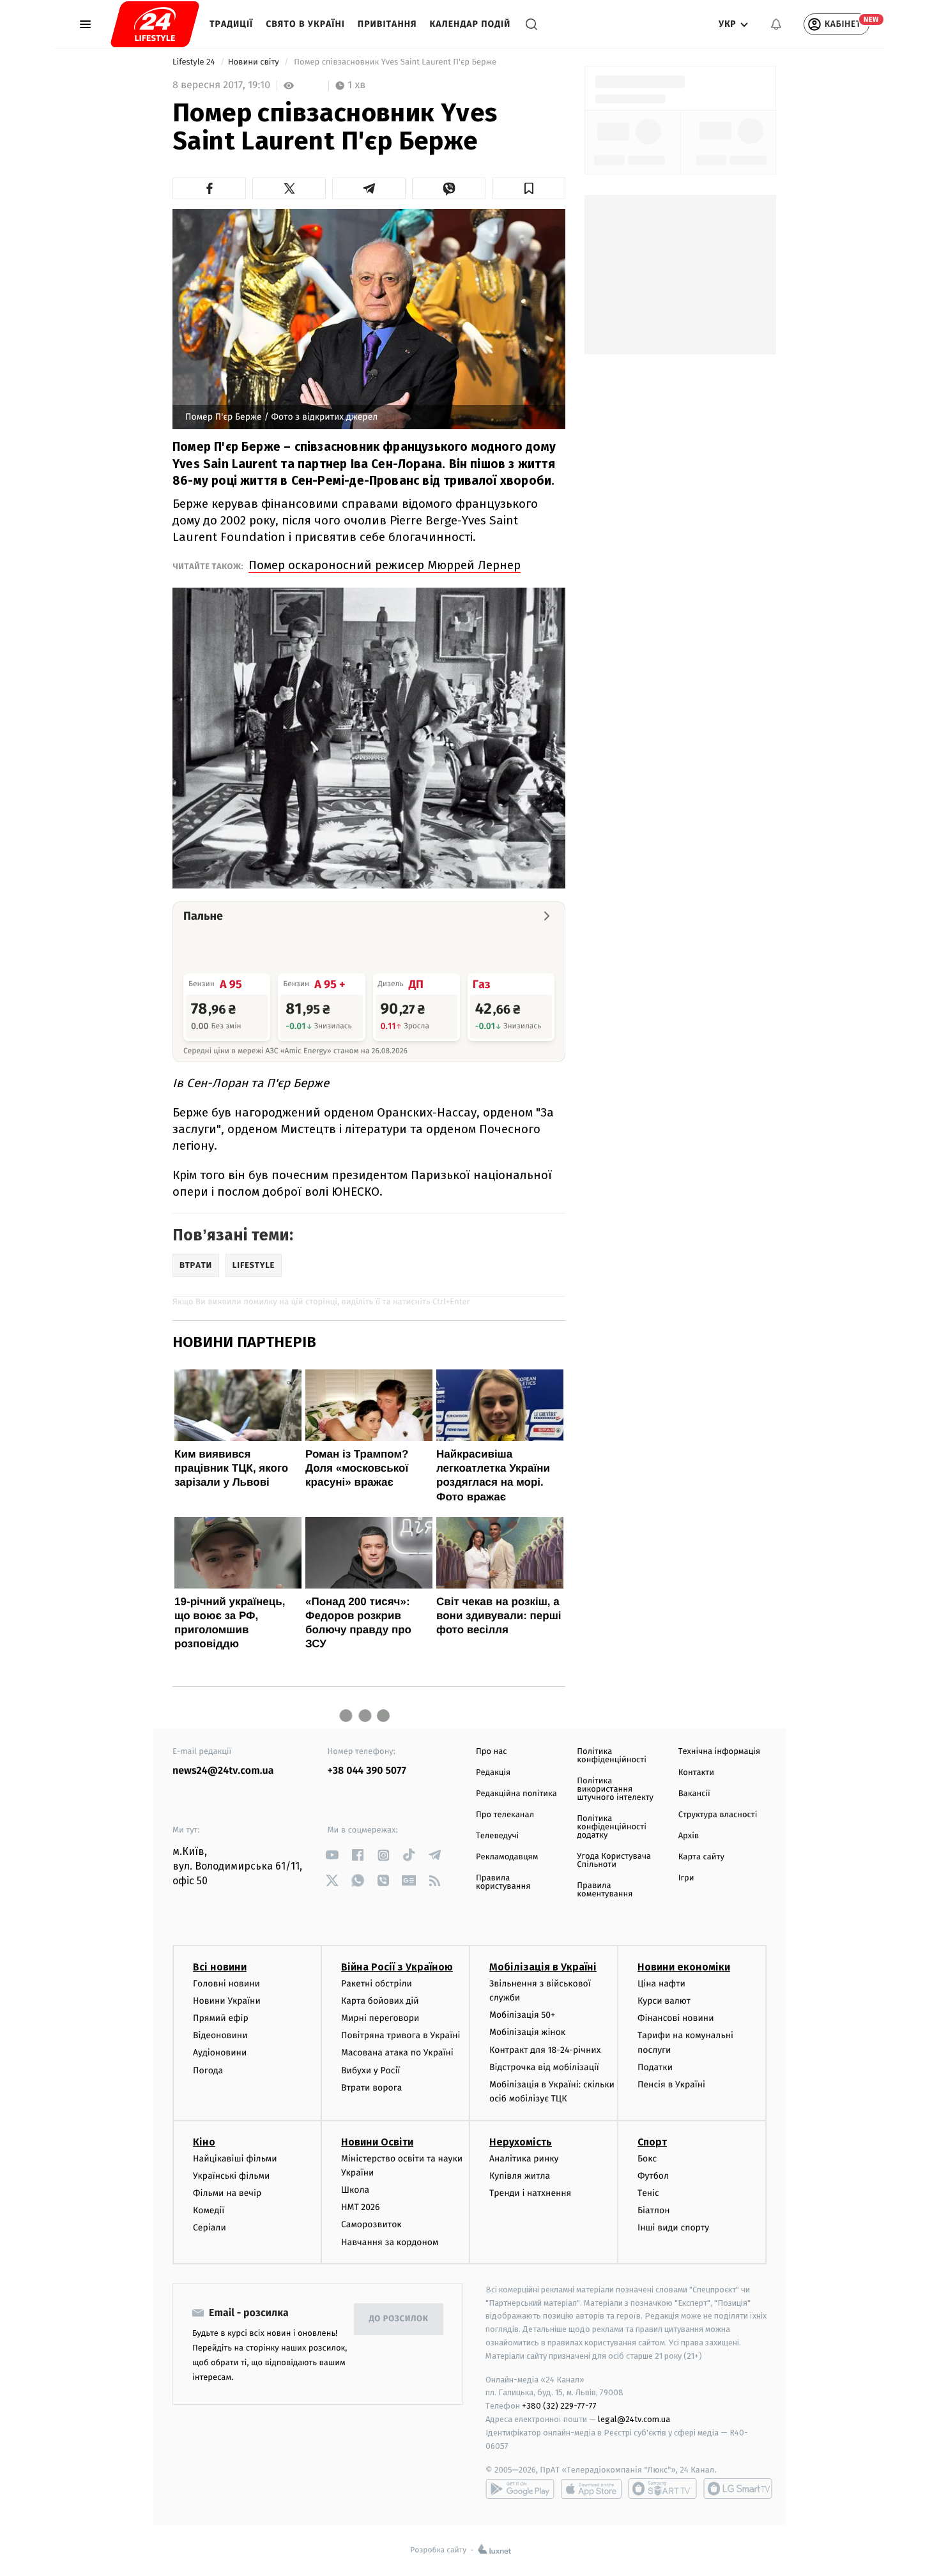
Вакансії (694, 1794)
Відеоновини (220, 2035)
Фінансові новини (676, 2018)
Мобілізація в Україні (543, 1967)
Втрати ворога (371, 2088)
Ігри (686, 1878)
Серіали (210, 2228)
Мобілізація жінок (527, 2032)
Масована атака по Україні (397, 2053)
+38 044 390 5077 (367, 1771)
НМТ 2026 (361, 2207)
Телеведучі (497, 1836)
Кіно (204, 2142)
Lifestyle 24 (195, 62)
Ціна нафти (661, 1984)
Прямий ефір (221, 2018)
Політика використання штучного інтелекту (615, 1789)
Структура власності (718, 1815)
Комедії (209, 2210)
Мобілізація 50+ (522, 2015)
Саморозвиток (371, 2224)
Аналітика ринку (524, 2159)
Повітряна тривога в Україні (401, 2035)
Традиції (231, 24)
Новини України (227, 2001)
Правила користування (503, 1882)
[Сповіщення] (776, 24)
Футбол (653, 2176)
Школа (355, 2190)
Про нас (492, 1752)
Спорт (652, 2142)
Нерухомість (521, 2142)
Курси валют (664, 2001)
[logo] (155, 24)
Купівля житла (520, 2176)
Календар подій (470, 24)
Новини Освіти (377, 2142)
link (332, 1855)
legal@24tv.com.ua (634, 2419)
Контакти (696, 1773)
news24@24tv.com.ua (223, 1771)
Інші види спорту (673, 2228)
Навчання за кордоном (390, 2242)
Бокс (647, 2159)
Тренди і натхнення (530, 2193)
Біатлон (654, 2210)
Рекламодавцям (507, 1857)
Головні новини (226, 1984)
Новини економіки (684, 1967)
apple (591, 2488)
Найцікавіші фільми (235, 2159)
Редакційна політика (516, 1794)
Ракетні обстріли (377, 1984)
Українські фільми (231, 2176)
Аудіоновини (220, 2053)
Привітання (387, 24)
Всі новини (220, 1967)
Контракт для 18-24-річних (545, 2050)
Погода (208, 2070)
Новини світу (255, 62)
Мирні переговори (380, 2018)
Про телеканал (505, 1815)
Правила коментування (605, 1890)
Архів (689, 1836)
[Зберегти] (529, 188)
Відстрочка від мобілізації (544, 2067)
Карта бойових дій (380, 2001)
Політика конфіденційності (612, 1756)
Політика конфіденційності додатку (612, 1827)
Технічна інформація (719, 1752)
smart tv (662, 2488)
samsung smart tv (738, 2488)
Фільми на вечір (227, 2193)
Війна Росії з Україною (397, 1967)
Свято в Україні (305, 24)
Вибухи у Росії (370, 2070)
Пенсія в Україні (671, 2084)
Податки (655, 2067)
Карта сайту (701, 1857)
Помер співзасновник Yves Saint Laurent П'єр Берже (396, 62)
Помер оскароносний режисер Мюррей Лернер (385, 565)
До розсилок (399, 2319)
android (520, 2488)
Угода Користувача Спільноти (614, 1861)
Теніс (648, 2193)
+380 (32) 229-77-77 (559, 2406)
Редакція (493, 1773)
